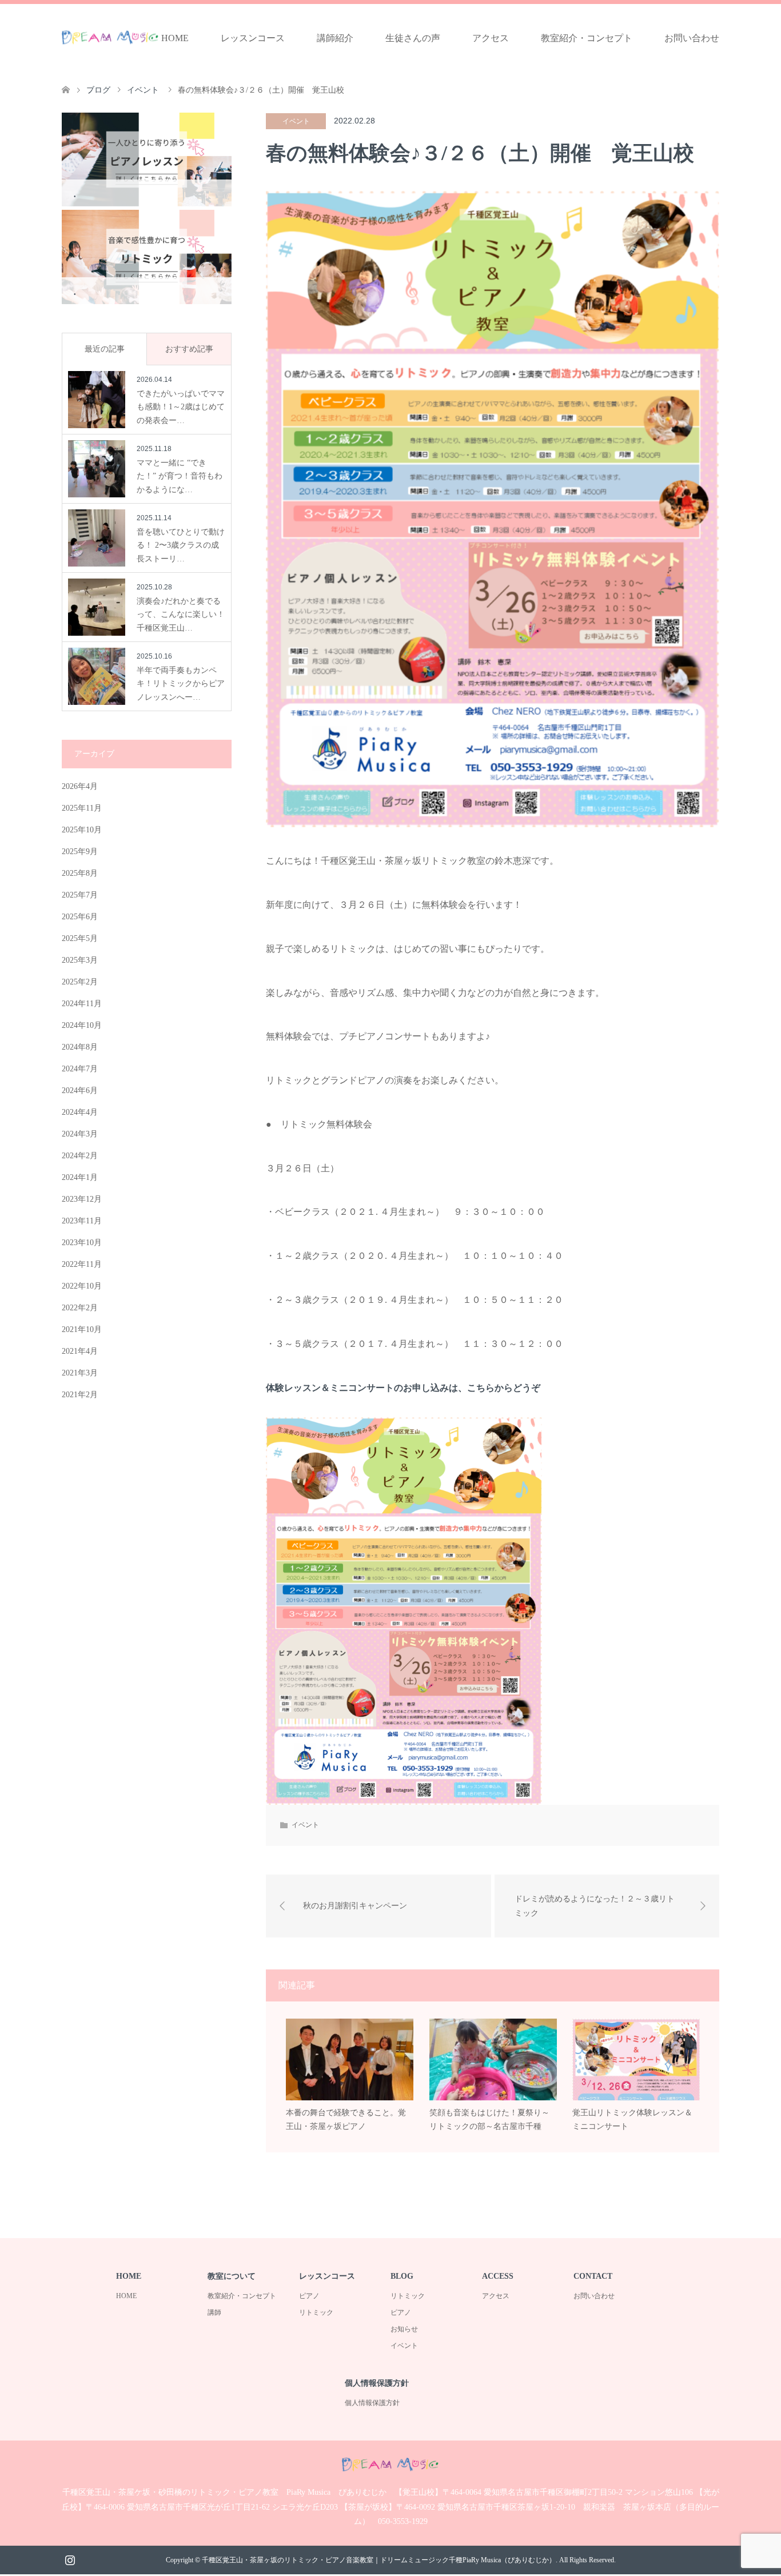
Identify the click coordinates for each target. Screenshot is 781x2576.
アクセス (491, 38)
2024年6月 (80, 1090)
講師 (214, 2312)
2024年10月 (82, 1025)
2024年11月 (82, 1004)
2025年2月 (80, 982)
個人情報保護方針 (372, 2403)
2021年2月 (80, 1395)
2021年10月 (82, 1329)
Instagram (70, 2559)
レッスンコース (253, 38)
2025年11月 (82, 808)
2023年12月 (82, 1199)
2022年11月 (82, 1264)
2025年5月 (80, 938)
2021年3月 (80, 1373)
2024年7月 (80, 1069)
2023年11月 (82, 1221)
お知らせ (404, 2329)
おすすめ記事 (189, 349)
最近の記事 (105, 349)
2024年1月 (80, 1177)
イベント (296, 121)
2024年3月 (80, 1134)
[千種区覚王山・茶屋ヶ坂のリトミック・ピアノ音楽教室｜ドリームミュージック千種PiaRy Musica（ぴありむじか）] (110, 38)
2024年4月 (80, 1112)
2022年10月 (82, 1286)
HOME (175, 38)
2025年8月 (80, 873)
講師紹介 (335, 38)
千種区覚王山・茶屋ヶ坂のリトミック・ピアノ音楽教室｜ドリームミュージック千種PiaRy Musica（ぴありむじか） (379, 2560)
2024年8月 (80, 1047)
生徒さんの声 (413, 38)
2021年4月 (80, 1351)
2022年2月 (80, 1308)
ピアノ (309, 2296)
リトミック (316, 2312)
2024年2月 (80, 1156)
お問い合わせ (692, 38)
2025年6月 (80, 917)
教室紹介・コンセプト (587, 38)
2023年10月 (82, 1243)
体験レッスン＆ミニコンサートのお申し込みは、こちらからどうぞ (403, 1388)
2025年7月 (80, 895)
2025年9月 (80, 852)
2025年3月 (80, 960)
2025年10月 (82, 830)
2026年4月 (80, 786)
